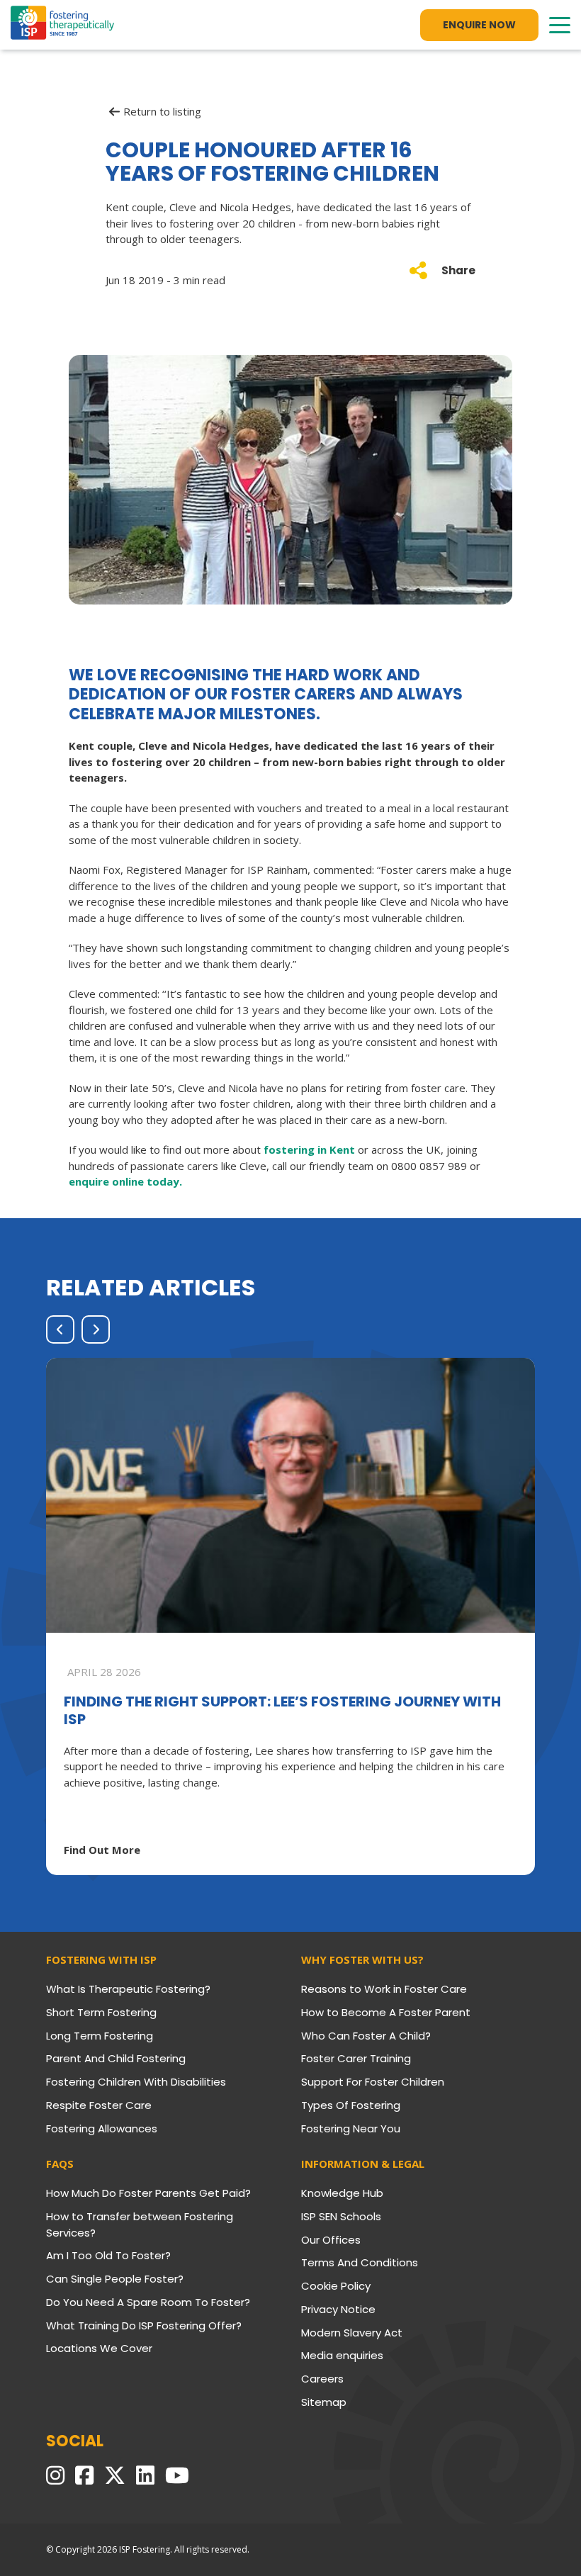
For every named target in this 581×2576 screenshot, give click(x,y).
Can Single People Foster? (115, 2279)
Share (458, 270)
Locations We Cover (99, 2348)
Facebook (84, 2475)
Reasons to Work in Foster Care (384, 1989)
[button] (60, 1329)
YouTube (177, 2475)
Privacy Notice (338, 2309)
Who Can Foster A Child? (366, 2036)
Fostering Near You (351, 2128)
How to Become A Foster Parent (386, 2012)
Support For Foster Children (373, 2082)
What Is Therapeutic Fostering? (128, 1989)
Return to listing (162, 112)
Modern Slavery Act (352, 2333)
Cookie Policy (336, 2286)
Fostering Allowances (102, 2128)
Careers (322, 2379)
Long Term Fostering (100, 2036)
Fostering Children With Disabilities (136, 2082)
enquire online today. (125, 1181)
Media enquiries (342, 2355)
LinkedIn (145, 2475)
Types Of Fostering (351, 2105)
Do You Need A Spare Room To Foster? (148, 2302)
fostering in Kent (309, 1149)
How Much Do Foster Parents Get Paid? (148, 2193)
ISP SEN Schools (341, 2216)
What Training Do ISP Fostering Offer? (144, 2325)
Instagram (55, 2475)
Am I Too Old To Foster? (108, 2255)
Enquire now (479, 25)
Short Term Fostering (101, 2012)
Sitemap (324, 2402)
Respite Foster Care (99, 2105)
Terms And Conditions (360, 2262)
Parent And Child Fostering (116, 2058)
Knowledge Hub (342, 2193)
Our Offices (331, 2240)
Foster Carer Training (356, 2058)
